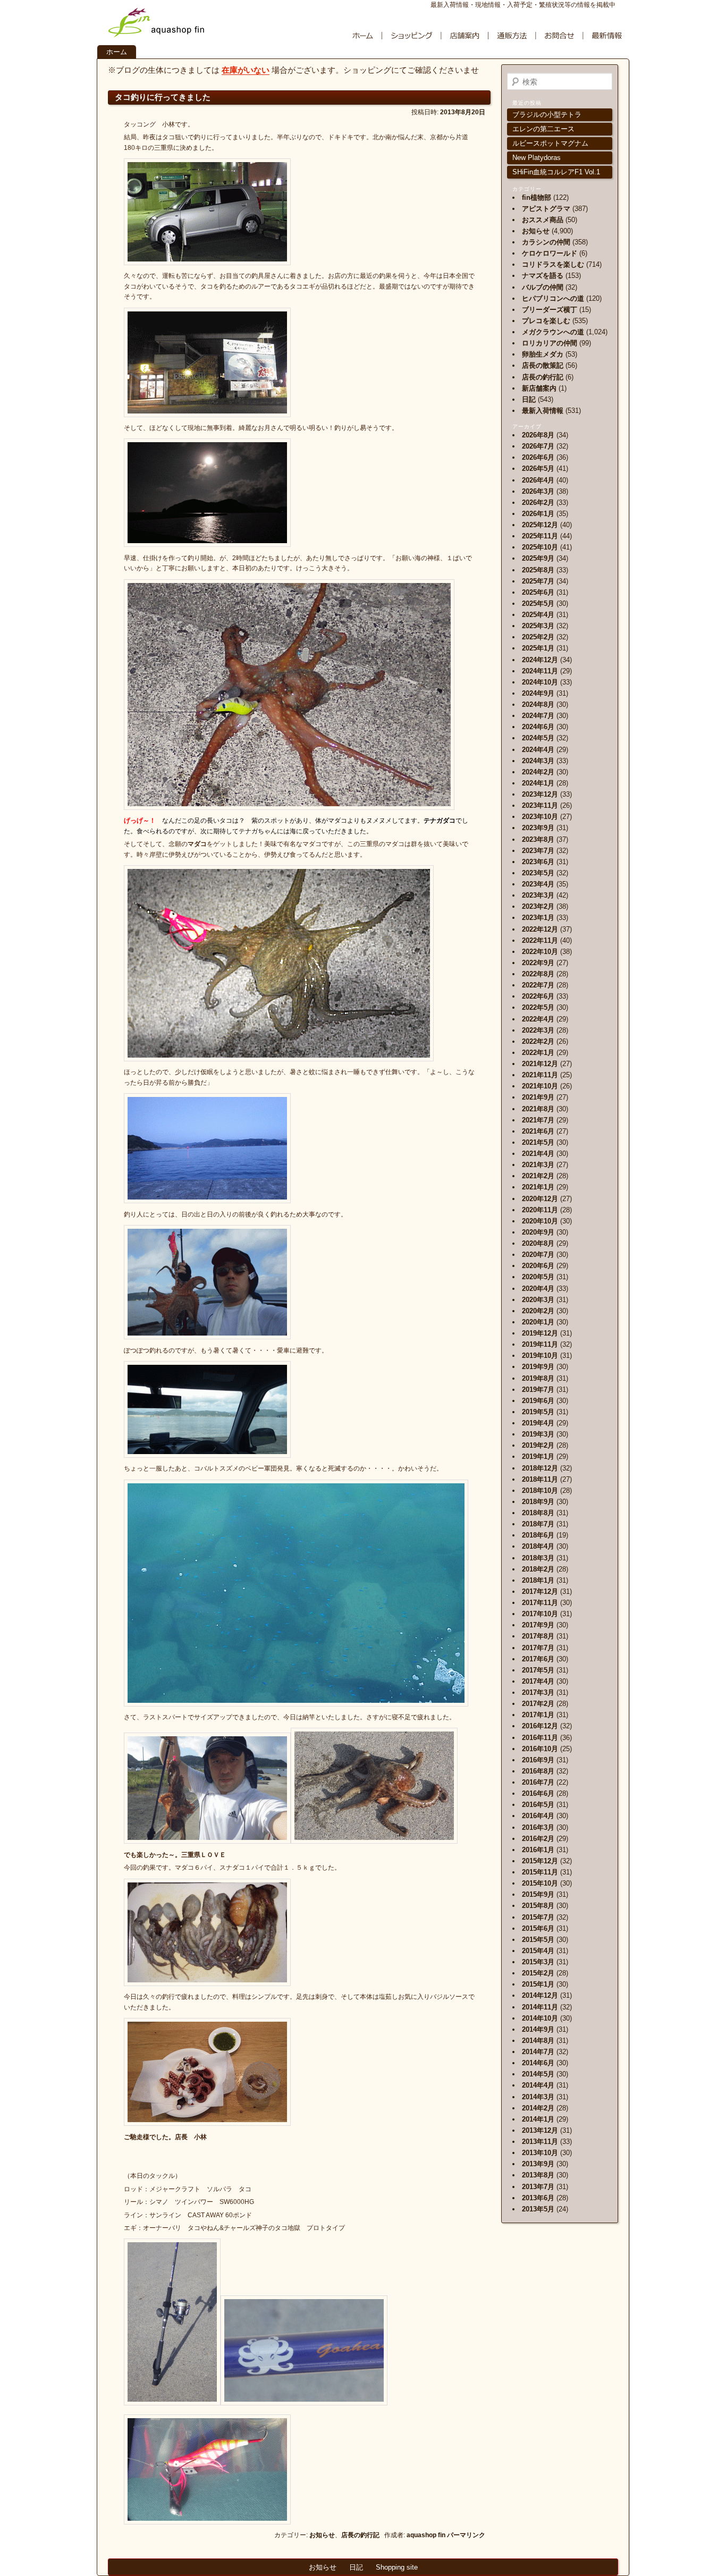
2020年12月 (540, 1199)
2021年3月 (538, 1165)
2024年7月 (538, 716)
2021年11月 (540, 1075)
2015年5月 (538, 1940)
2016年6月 (538, 1793)
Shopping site (397, 2567)
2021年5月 (538, 1142)
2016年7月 (538, 1782)
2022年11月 (540, 940)
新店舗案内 (539, 388)
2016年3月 (538, 1827)
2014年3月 (538, 2097)
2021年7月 (538, 1120)
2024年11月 (540, 671)
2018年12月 (540, 1468)
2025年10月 (540, 547)
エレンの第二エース (543, 129)
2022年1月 (538, 1053)
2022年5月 (538, 1007)
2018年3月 (538, 1558)
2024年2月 (538, 772)
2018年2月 (538, 1569)
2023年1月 (538, 918)
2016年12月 (540, 1726)
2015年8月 (538, 1906)
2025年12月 (540, 525)
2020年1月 (538, 1322)
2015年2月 (538, 1973)
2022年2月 (538, 1041)
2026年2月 (538, 502)
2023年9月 (538, 828)
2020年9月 (538, 1232)
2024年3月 (538, 761)
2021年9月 (538, 1097)
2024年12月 (540, 660)
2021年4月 (538, 1154)
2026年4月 (538, 480)
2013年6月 (538, 2198)
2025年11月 (540, 536)
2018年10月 (540, 1490)
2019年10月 (540, 1355)
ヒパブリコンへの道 (553, 298)
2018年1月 (538, 1580)
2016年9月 (538, 1760)
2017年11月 (540, 1603)
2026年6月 (538, 457)
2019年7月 (538, 1390)
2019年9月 (538, 1367)
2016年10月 (540, 1749)
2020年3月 (538, 1300)
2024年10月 (540, 682)
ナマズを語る (543, 276)
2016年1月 (538, 1850)
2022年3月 (538, 1030)
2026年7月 (538, 446)
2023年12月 (540, 794)
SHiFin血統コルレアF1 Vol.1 (556, 172)
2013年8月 (538, 2175)
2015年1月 (538, 1984)
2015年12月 (540, 1861)
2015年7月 (538, 1917)
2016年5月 (538, 1805)
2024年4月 (538, 750)
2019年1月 (538, 1456)
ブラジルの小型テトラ (547, 115)
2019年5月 (538, 1412)
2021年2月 (538, 1176)
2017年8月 (538, 1636)
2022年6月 (538, 996)
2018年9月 (538, 1502)
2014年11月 (540, 2007)
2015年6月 (538, 1928)
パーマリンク (466, 2535)
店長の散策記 (543, 365)
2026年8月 (538, 435)
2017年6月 (538, 1659)
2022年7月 (538, 985)
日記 (529, 399)
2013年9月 (538, 2164)
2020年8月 (538, 1243)
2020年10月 (540, 1221)
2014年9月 (538, 2029)
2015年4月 (538, 1951)
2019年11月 (540, 1344)
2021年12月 (540, 1064)
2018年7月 (538, 1524)
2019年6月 (538, 1401)
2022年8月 (538, 974)
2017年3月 (538, 1692)
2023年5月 (538, 873)
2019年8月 (538, 1378)
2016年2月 (538, 1839)
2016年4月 (538, 1816)
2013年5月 (538, 2209)
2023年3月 (538, 895)
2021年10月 (540, 1086)
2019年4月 (538, 1423)
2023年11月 (540, 805)
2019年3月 (538, 1434)
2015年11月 (540, 1872)
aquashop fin (426, 2535)
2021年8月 (538, 1109)
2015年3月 (538, 1962)
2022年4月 (538, 1019)
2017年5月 (538, 1670)
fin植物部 (537, 197)
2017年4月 (538, 1681)
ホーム (117, 52)
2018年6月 (538, 1535)
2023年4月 (538, 884)
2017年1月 (538, 1715)
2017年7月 (538, 1648)
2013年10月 (540, 2153)
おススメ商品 (543, 220)
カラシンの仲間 (546, 242)
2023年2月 (538, 906)
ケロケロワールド (550, 253)
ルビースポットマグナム (550, 143)
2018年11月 (540, 1479)
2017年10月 (540, 1614)
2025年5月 (538, 603)
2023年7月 (538, 851)
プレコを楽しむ (546, 321)
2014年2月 (538, 2108)
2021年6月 (538, 1131)
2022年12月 (540, 929)
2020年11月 (540, 1210)
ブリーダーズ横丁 (550, 310)
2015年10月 (540, 1883)
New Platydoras (537, 158)
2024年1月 (538, 783)
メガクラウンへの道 (553, 332)
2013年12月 (540, 2130)
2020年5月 (538, 1277)
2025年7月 (538, 581)
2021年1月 (538, 1187)
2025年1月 (538, 648)
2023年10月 (540, 817)
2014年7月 (538, 2052)
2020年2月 (538, 1311)
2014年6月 (538, 2063)
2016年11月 (540, 1738)
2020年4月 (538, 1289)
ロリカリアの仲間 (550, 343)
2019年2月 (538, 1445)
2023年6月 (538, 862)
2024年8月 (538, 704)
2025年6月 (538, 592)
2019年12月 (540, 1333)
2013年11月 (540, 2142)
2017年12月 (540, 1591)
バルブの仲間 (543, 287)
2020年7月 (538, 1255)
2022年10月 (540, 952)
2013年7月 (538, 2187)
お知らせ (322, 2535)
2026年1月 (538, 514)
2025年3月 (538, 626)
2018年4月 (538, 1546)
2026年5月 (538, 468)
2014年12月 (540, 1995)
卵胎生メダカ (543, 354)
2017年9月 (538, 1625)
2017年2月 (538, 1704)
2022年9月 (538, 963)
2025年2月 (538, 637)
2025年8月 (538, 570)
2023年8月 (538, 839)
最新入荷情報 (543, 411)
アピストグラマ (546, 209)
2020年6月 (538, 1266)
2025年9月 (538, 558)
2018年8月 (538, 1513)
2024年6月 (538, 727)
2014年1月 (538, 2119)
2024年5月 (538, 738)
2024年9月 (538, 693)
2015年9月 (538, 1894)
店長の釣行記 (360, 2535)
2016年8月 (538, 1771)
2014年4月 (538, 2085)
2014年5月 (538, 2074)
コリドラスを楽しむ (553, 264)
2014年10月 (540, 2018)
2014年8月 (538, 2041)
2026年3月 (538, 491)
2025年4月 (538, 615)
